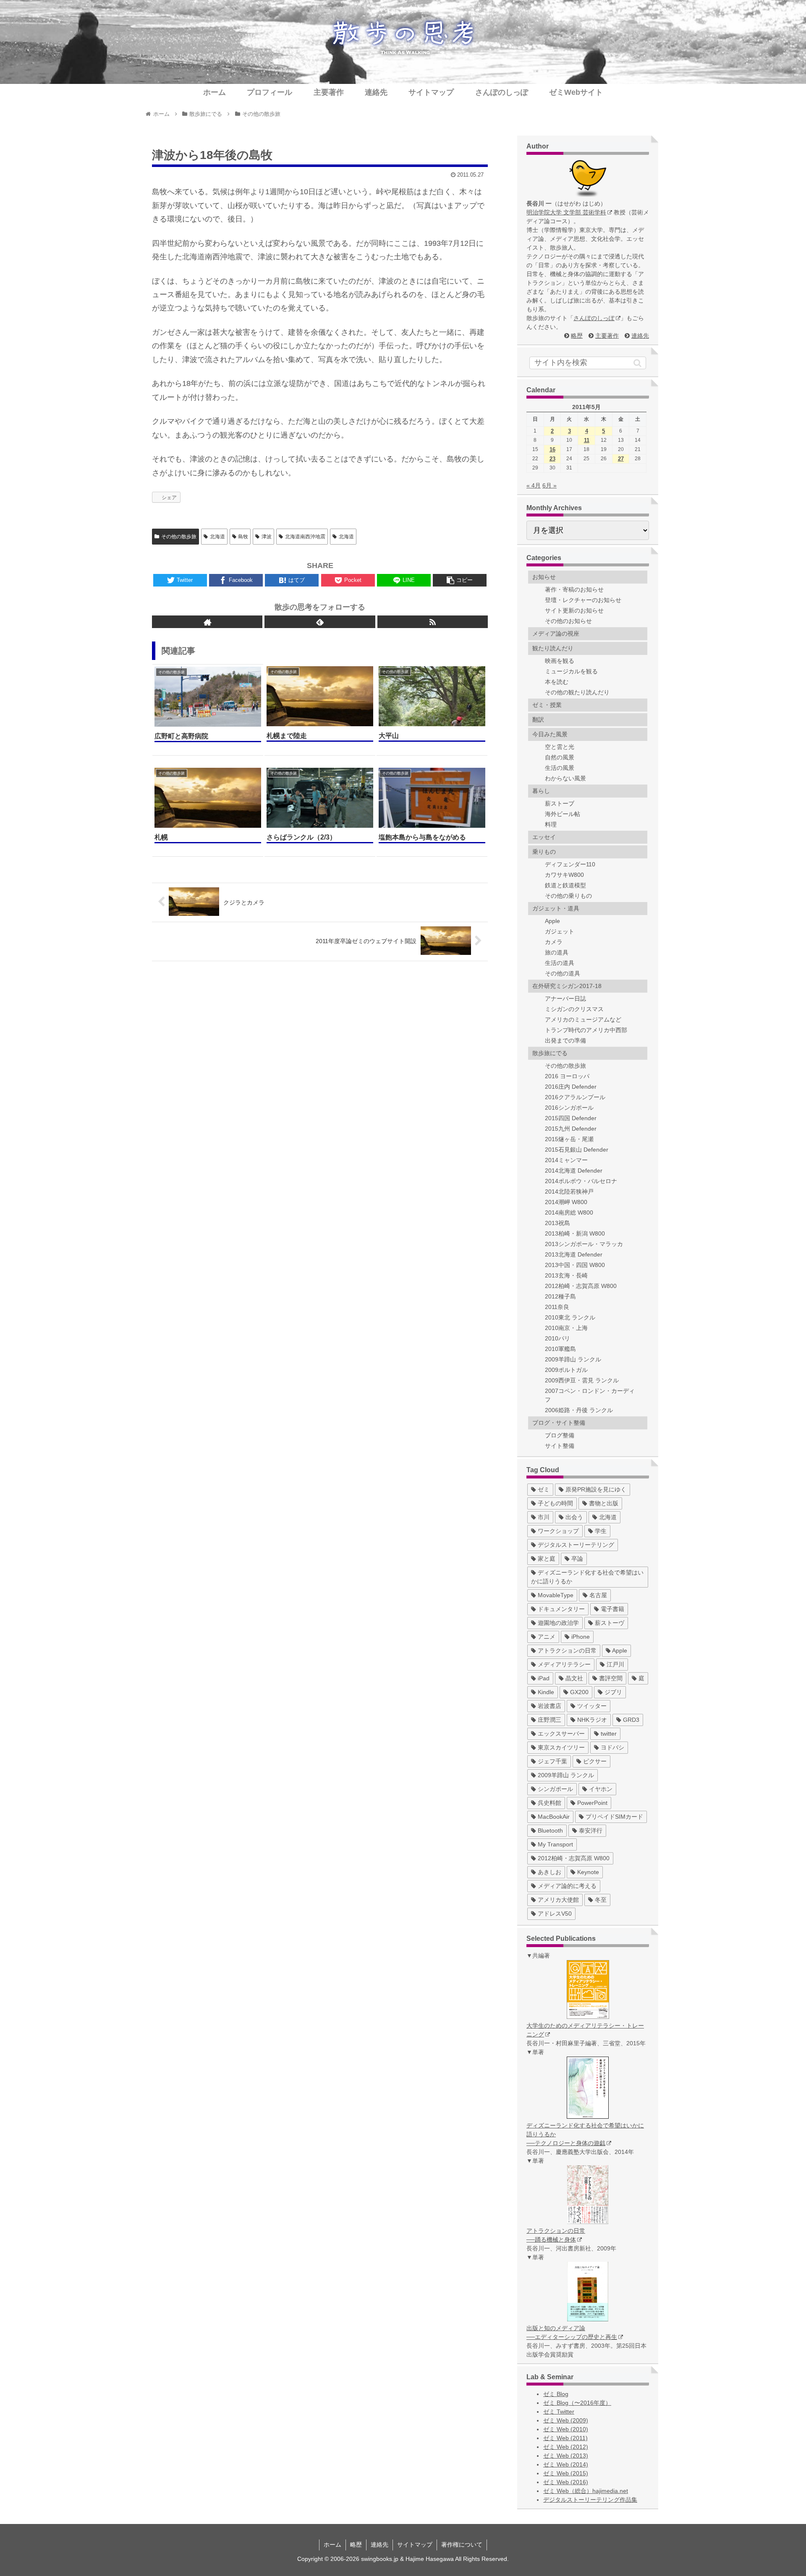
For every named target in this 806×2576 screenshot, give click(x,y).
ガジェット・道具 (556, 908)
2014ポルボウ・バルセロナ (581, 1181)
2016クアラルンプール (575, 1097)
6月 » (550, 485)
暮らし (541, 791)
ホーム (332, 2545)
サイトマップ (415, 2545)
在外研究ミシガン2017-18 (567, 986)
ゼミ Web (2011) (565, 2438)
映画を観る (560, 661)
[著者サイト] (207, 622)
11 (587, 440)
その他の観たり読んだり (577, 692)
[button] (637, 363)
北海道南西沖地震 (305, 537)
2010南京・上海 (566, 1328)
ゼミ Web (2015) (566, 2473)
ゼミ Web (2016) (566, 2482)
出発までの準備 (565, 1040)
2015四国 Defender (571, 1118)
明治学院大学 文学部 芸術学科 (566, 212)
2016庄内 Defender (571, 1087)
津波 (267, 537)
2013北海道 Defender (574, 1254)
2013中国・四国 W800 (575, 1265)
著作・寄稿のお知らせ (574, 589)
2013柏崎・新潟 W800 (575, 1233)
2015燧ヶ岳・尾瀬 (569, 1139)
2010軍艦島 (560, 1349)
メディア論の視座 (556, 634)
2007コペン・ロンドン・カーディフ (590, 1395)
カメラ (554, 942)
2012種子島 (560, 1296)
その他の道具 (563, 973)
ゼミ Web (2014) (566, 2464)
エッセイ (544, 837)
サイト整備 (560, 1446)
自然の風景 (560, 757)
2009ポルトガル (566, 1370)
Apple (552, 921)
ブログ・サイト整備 (559, 1423)
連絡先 (640, 336)
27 (621, 459)
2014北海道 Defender (574, 1171)
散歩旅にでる (550, 1053)
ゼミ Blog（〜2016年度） (577, 2403)
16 (552, 450)
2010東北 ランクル (570, 1317)
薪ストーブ (560, 803)
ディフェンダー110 (570, 864)
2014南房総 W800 (569, 1212)
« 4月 (534, 485)
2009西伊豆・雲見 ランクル (582, 1380)
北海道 (217, 537)
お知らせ (544, 577)
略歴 (577, 336)
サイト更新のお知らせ (574, 610)
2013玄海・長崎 (566, 1275)
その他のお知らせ (568, 621)
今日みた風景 (550, 734)
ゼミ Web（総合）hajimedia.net (586, 2491)
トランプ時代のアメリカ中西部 (586, 1030)
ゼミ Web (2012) (566, 2447)
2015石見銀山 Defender (577, 1150)
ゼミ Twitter (559, 2412)
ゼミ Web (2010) (566, 2429)
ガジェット (560, 931)
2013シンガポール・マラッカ (584, 1244)
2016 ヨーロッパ (567, 1076)
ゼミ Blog (556, 2394)
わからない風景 (565, 778)
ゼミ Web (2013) (566, 2456)
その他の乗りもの (568, 896)
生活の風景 (560, 768)
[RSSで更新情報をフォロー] (433, 622)
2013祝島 (557, 1223)
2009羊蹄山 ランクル (573, 1359)
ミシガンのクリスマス (574, 1009)
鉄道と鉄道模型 (565, 885)
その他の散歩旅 (179, 537)
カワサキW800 (564, 875)
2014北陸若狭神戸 (569, 1192)
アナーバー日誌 (565, 999)
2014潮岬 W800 (566, 1202)
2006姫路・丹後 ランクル (579, 1410)
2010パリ (557, 1338)
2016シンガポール (569, 1108)
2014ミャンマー (566, 1160)
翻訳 (538, 720)
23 (552, 459)
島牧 (243, 537)
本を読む (557, 682)
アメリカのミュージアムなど (583, 1019)
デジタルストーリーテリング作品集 (590, 2500)
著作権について (462, 2545)
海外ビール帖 (563, 814)
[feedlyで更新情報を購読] (320, 622)
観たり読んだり (553, 648)
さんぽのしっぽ (594, 318)
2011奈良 (557, 1307)
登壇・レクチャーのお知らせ (583, 600)
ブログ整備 (560, 1435)
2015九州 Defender (571, 1129)
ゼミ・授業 (547, 705)
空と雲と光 (560, 747)
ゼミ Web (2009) (566, 2420)
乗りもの (544, 852)
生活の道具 (560, 963)
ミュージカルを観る (571, 671)
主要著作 (607, 336)
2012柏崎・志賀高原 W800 (581, 1286)
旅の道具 (557, 952)
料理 (551, 824)
